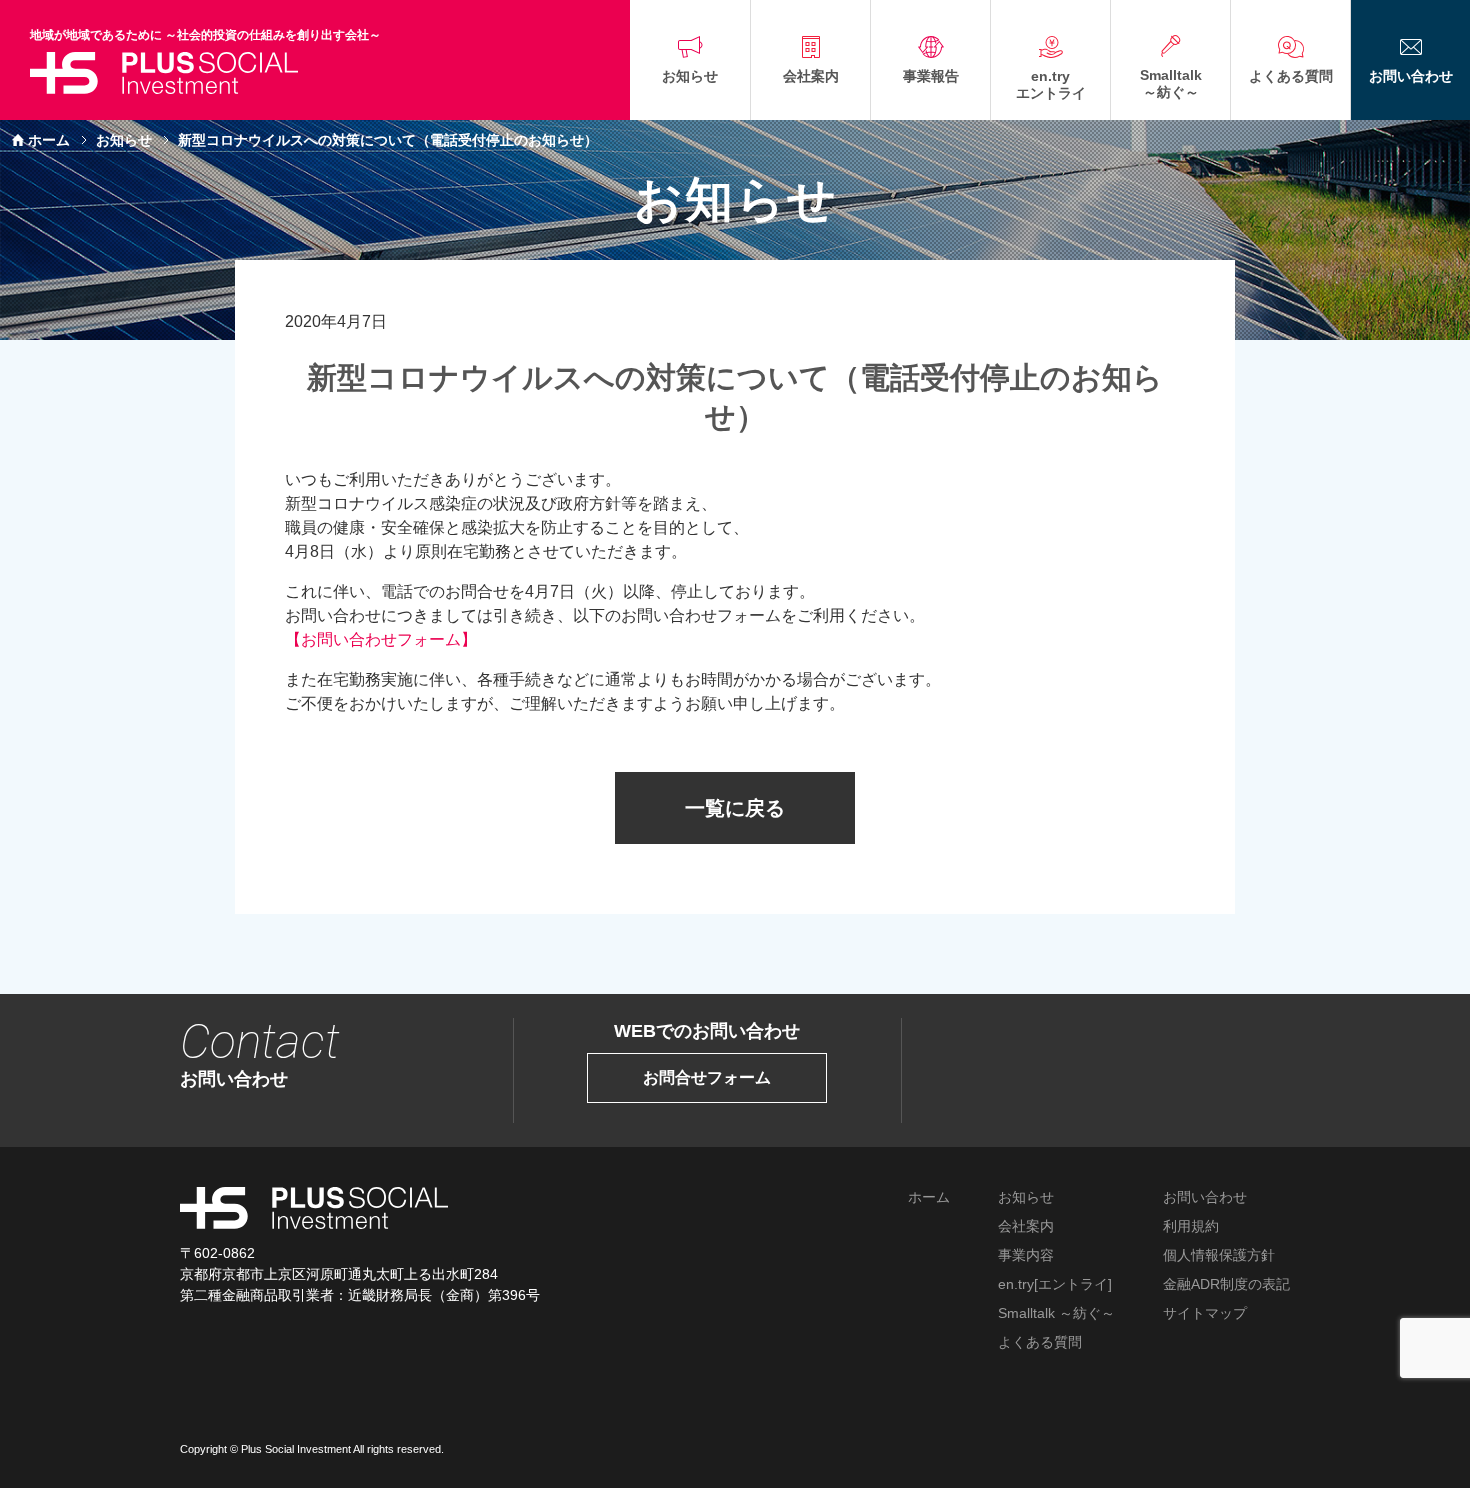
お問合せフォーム (707, 1077)
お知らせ (124, 140)
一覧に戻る (735, 808)
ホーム (49, 140)
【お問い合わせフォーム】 (381, 639)
